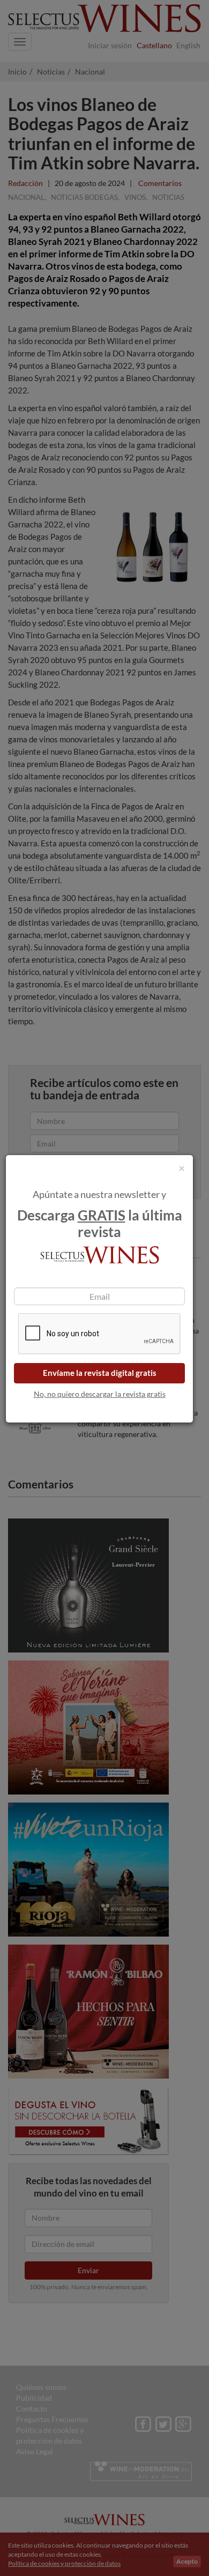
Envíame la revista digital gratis (100, 1373)
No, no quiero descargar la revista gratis (100, 1394)
